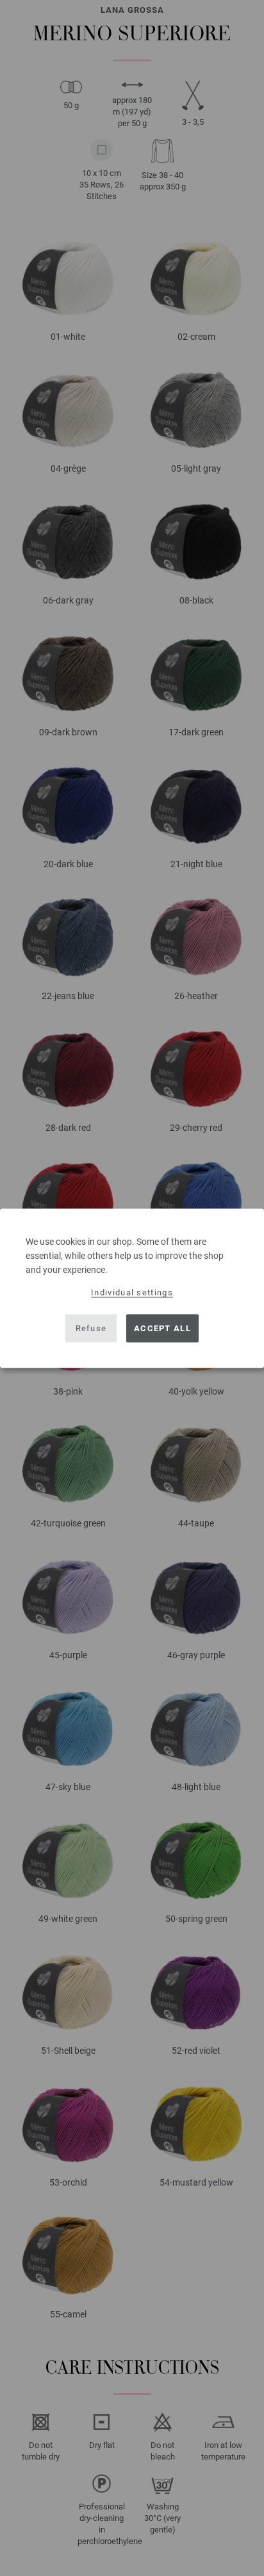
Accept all (162, 1328)
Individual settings (132, 1292)
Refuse (91, 1328)
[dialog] (132, 1288)
